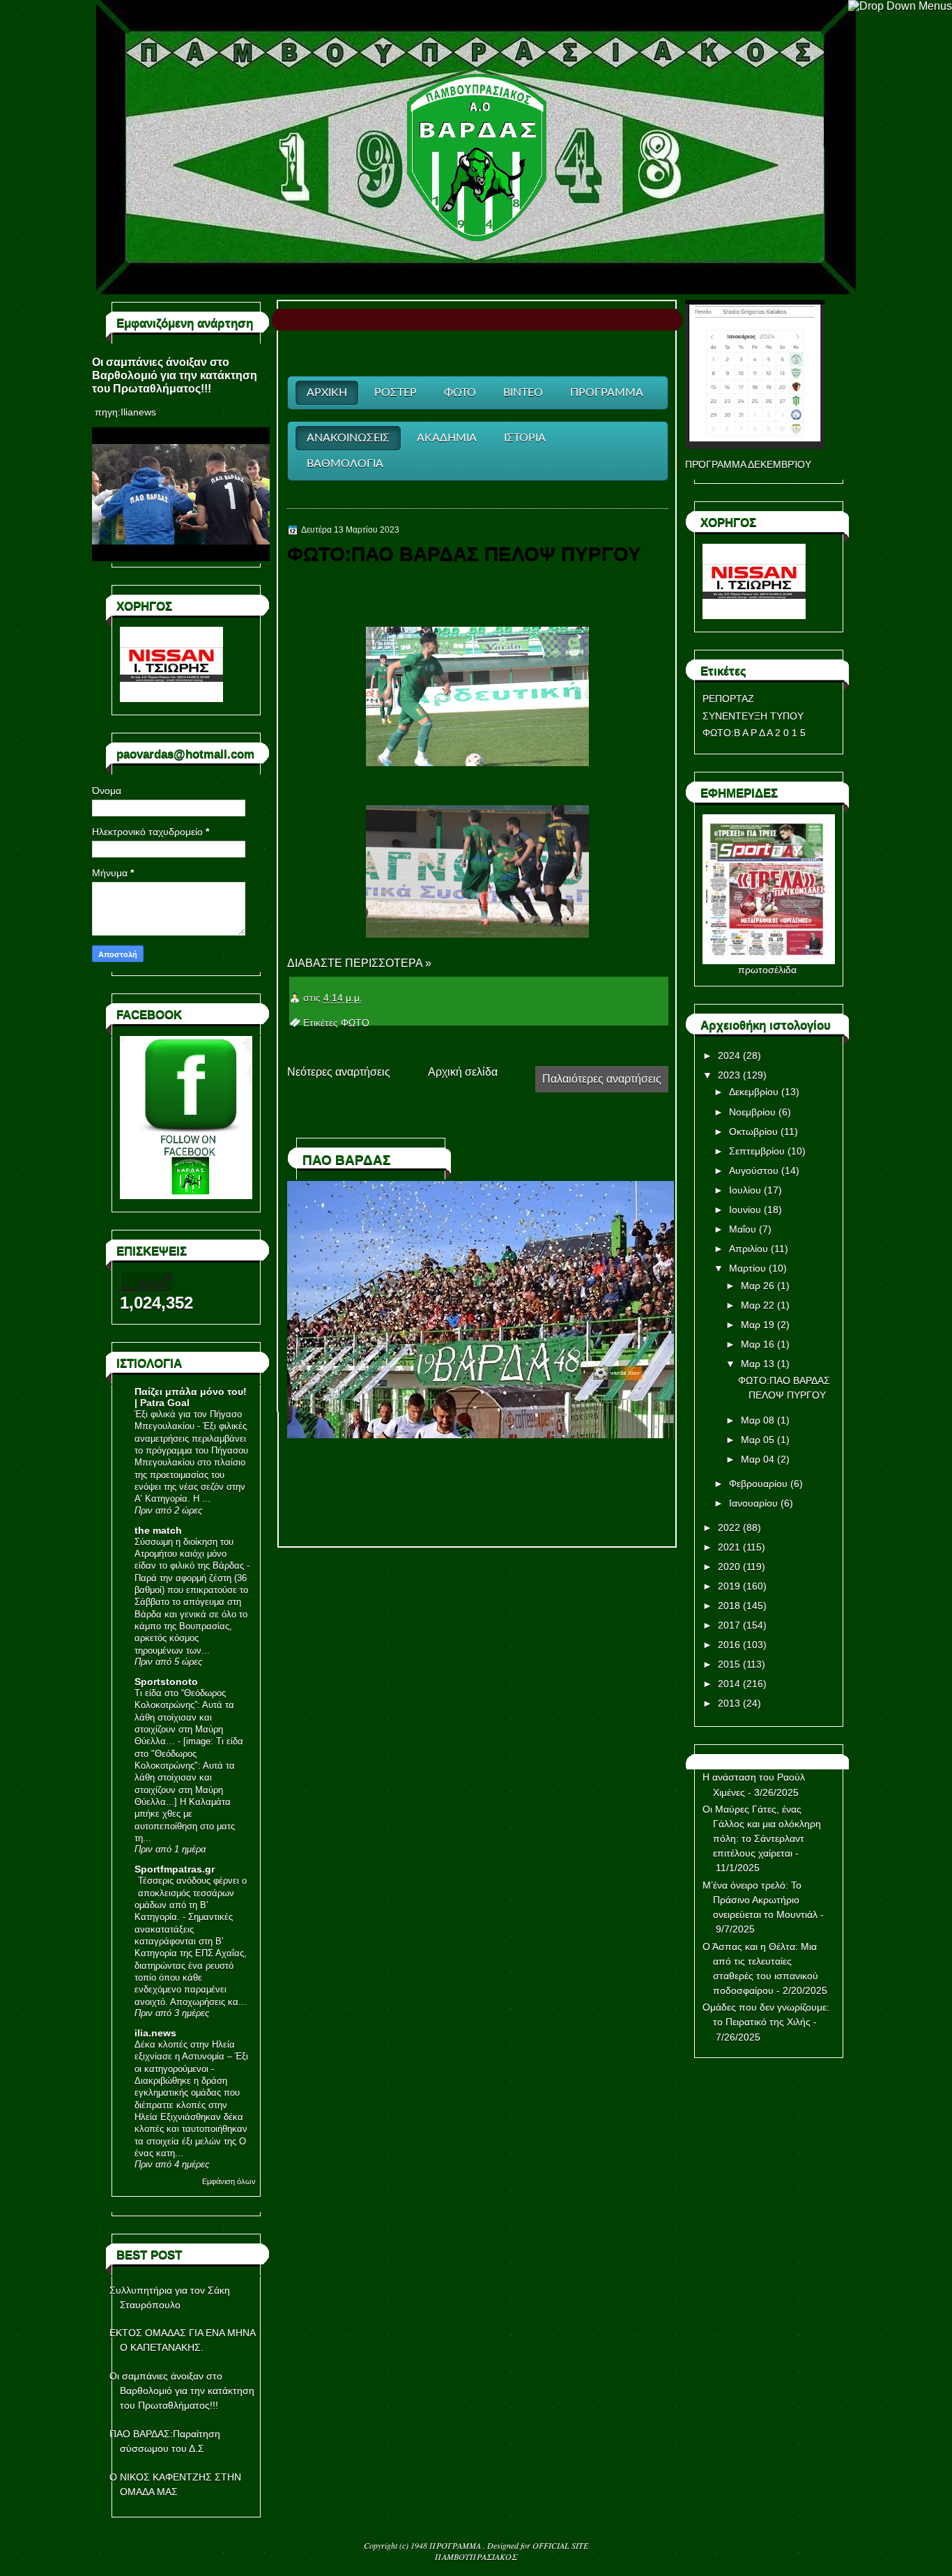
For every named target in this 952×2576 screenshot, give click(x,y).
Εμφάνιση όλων (229, 2181)
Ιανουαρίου (753, 1503)
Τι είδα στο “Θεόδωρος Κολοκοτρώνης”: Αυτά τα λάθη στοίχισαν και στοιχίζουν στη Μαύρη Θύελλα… (184, 1717)
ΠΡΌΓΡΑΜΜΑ (456, 2545)
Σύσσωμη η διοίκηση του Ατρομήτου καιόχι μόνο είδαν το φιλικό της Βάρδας (189, 1554)
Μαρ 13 (758, 1364)
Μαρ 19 (758, 1325)
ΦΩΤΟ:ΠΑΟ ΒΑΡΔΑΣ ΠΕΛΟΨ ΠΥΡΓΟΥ (464, 554)
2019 (729, 1586)
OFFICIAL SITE (560, 2545)
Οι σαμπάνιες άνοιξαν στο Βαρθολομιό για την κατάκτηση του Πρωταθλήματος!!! (175, 375)
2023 (729, 1075)
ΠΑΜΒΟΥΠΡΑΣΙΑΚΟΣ (476, 2556)
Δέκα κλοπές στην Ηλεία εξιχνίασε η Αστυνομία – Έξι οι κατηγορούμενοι (191, 2057)
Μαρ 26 (758, 1286)
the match (158, 1530)
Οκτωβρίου (753, 1131)
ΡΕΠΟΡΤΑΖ (728, 699)
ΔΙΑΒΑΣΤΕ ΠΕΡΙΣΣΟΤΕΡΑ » (359, 963)
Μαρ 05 (758, 1440)
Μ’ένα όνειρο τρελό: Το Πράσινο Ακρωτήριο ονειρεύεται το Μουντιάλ (760, 1900)
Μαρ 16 (758, 1344)
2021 (729, 1547)
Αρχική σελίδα (463, 1072)
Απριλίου (748, 1249)
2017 (729, 1625)
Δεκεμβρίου (754, 1092)
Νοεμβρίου (752, 1112)
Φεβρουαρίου (758, 1484)
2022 (729, 1527)
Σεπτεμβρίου (757, 1151)
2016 (729, 1645)
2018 (729, 1606)
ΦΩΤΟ (355, 1023)
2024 (729, 1055)
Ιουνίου (745, 1210)
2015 (729, 1664)
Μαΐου (743, 1229)
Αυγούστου (754, 1171)
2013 (729, 1703)
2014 (729, 1684)
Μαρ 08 (758, 1420)
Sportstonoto (166, 1682)
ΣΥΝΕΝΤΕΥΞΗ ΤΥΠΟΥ (753, 716)
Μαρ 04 (758, 1459)
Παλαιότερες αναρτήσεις (602, 1079)
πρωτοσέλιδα (767, 970)
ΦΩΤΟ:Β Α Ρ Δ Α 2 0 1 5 (754, 733)
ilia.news (155, 2033)
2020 (729, 1567)
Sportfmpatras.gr (175, 1869)
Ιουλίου (745, 1190)
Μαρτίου (747, 1268)
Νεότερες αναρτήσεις (339, 1072)
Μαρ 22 (758, 1305)
